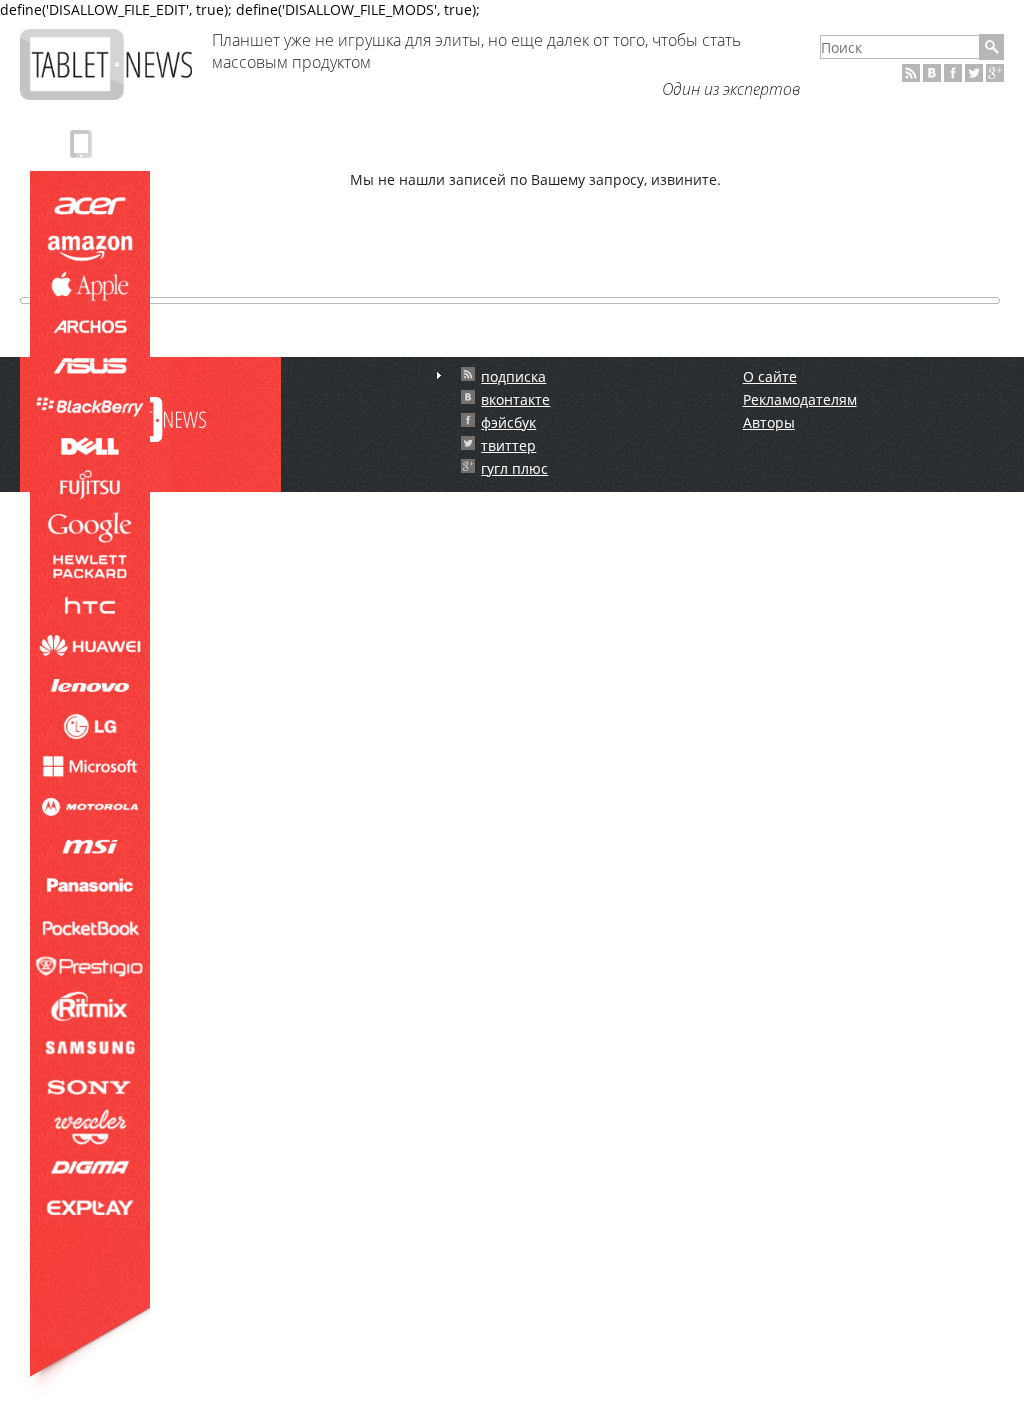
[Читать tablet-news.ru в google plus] (995, 73)
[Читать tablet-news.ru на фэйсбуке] (953, 73)
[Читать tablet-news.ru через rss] (911, 73)
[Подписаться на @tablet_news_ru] (974, 73)
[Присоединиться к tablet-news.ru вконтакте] (932, 73)
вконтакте (515, 399)
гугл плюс (514, 468)
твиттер (508, 445)
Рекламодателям (800, 399)
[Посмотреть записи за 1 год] (439, 375)
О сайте (770, 376)
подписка (513, 376)
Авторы (769, 422)
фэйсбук (508, 422)
